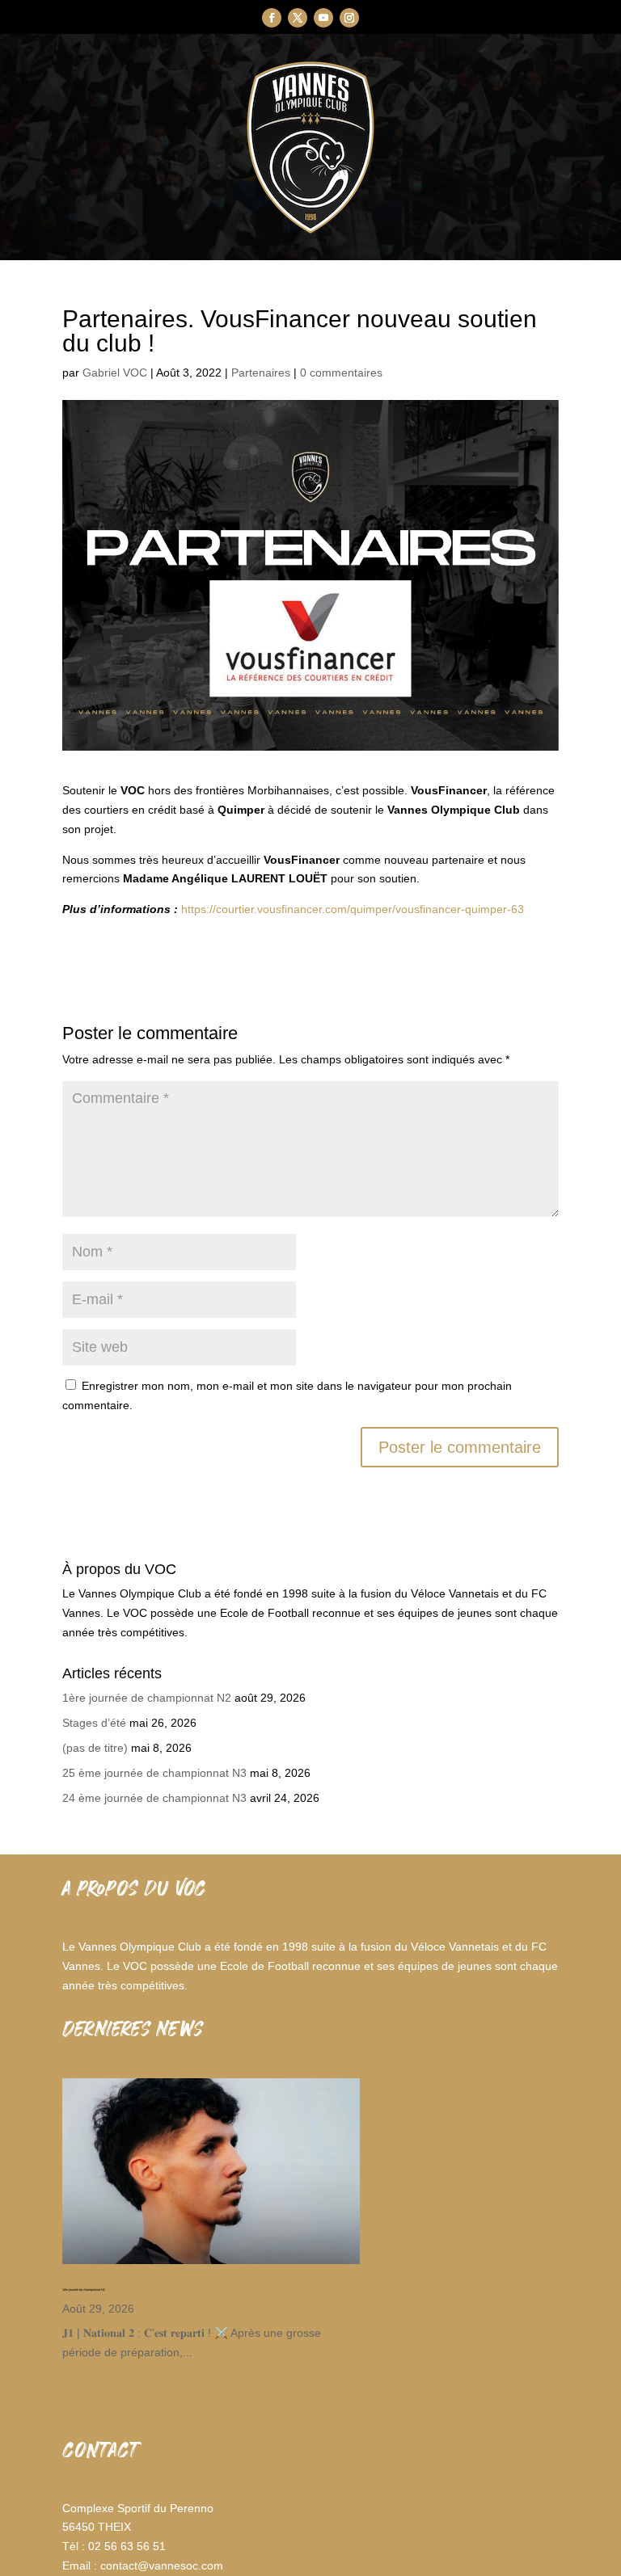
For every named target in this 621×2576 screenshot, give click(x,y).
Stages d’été (94, 1723)
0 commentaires (341, 373)
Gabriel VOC (115, 373)
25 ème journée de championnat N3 (154, 1773)
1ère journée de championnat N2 (147, 1698)
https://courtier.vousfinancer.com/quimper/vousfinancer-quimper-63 (353, 909)
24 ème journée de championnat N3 (154, 1798)
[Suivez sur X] (298, 18)
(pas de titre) (95, 1748)
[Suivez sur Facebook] (272, 18)
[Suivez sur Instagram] (349, 18)
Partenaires (261, 373)
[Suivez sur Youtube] (323, 18)
